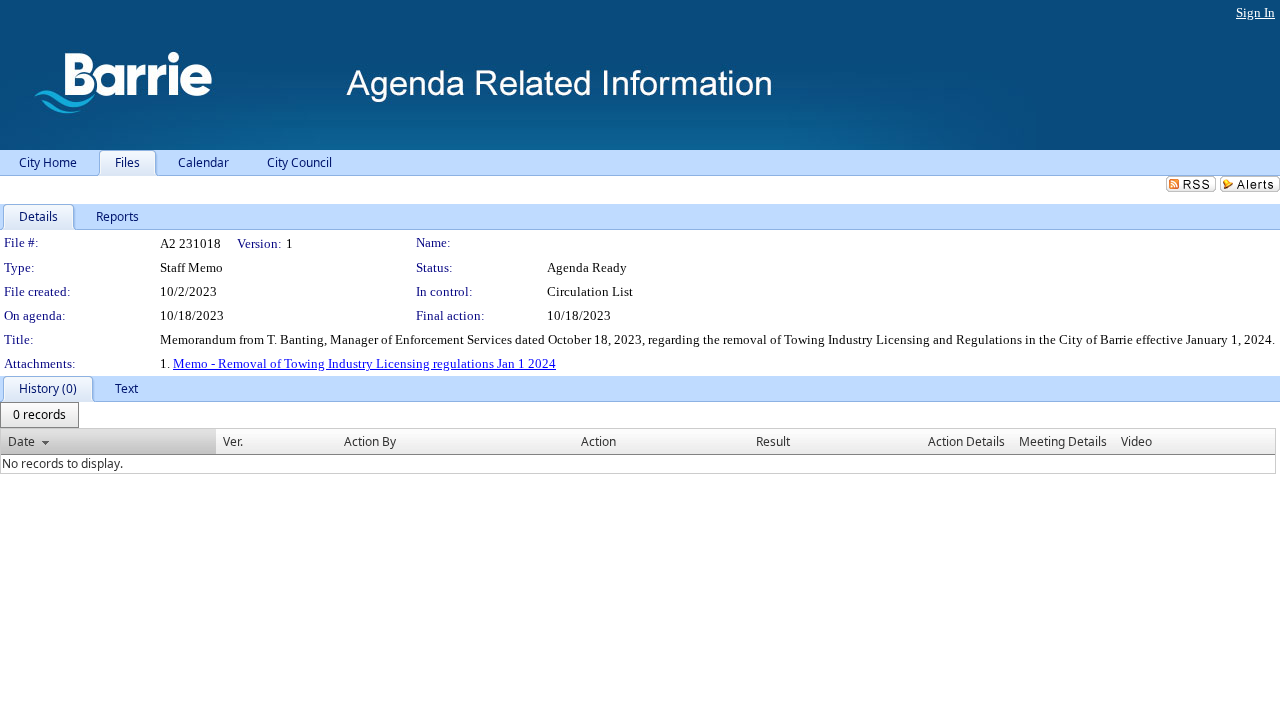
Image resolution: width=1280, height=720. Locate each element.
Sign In (1255, 12)
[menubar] (39, 415)
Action (598, 441)
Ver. (233, 441)
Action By (370, 441)
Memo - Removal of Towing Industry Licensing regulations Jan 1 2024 (364, 363)
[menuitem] (39, 415)
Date (21, 441)
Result (773, 441)
